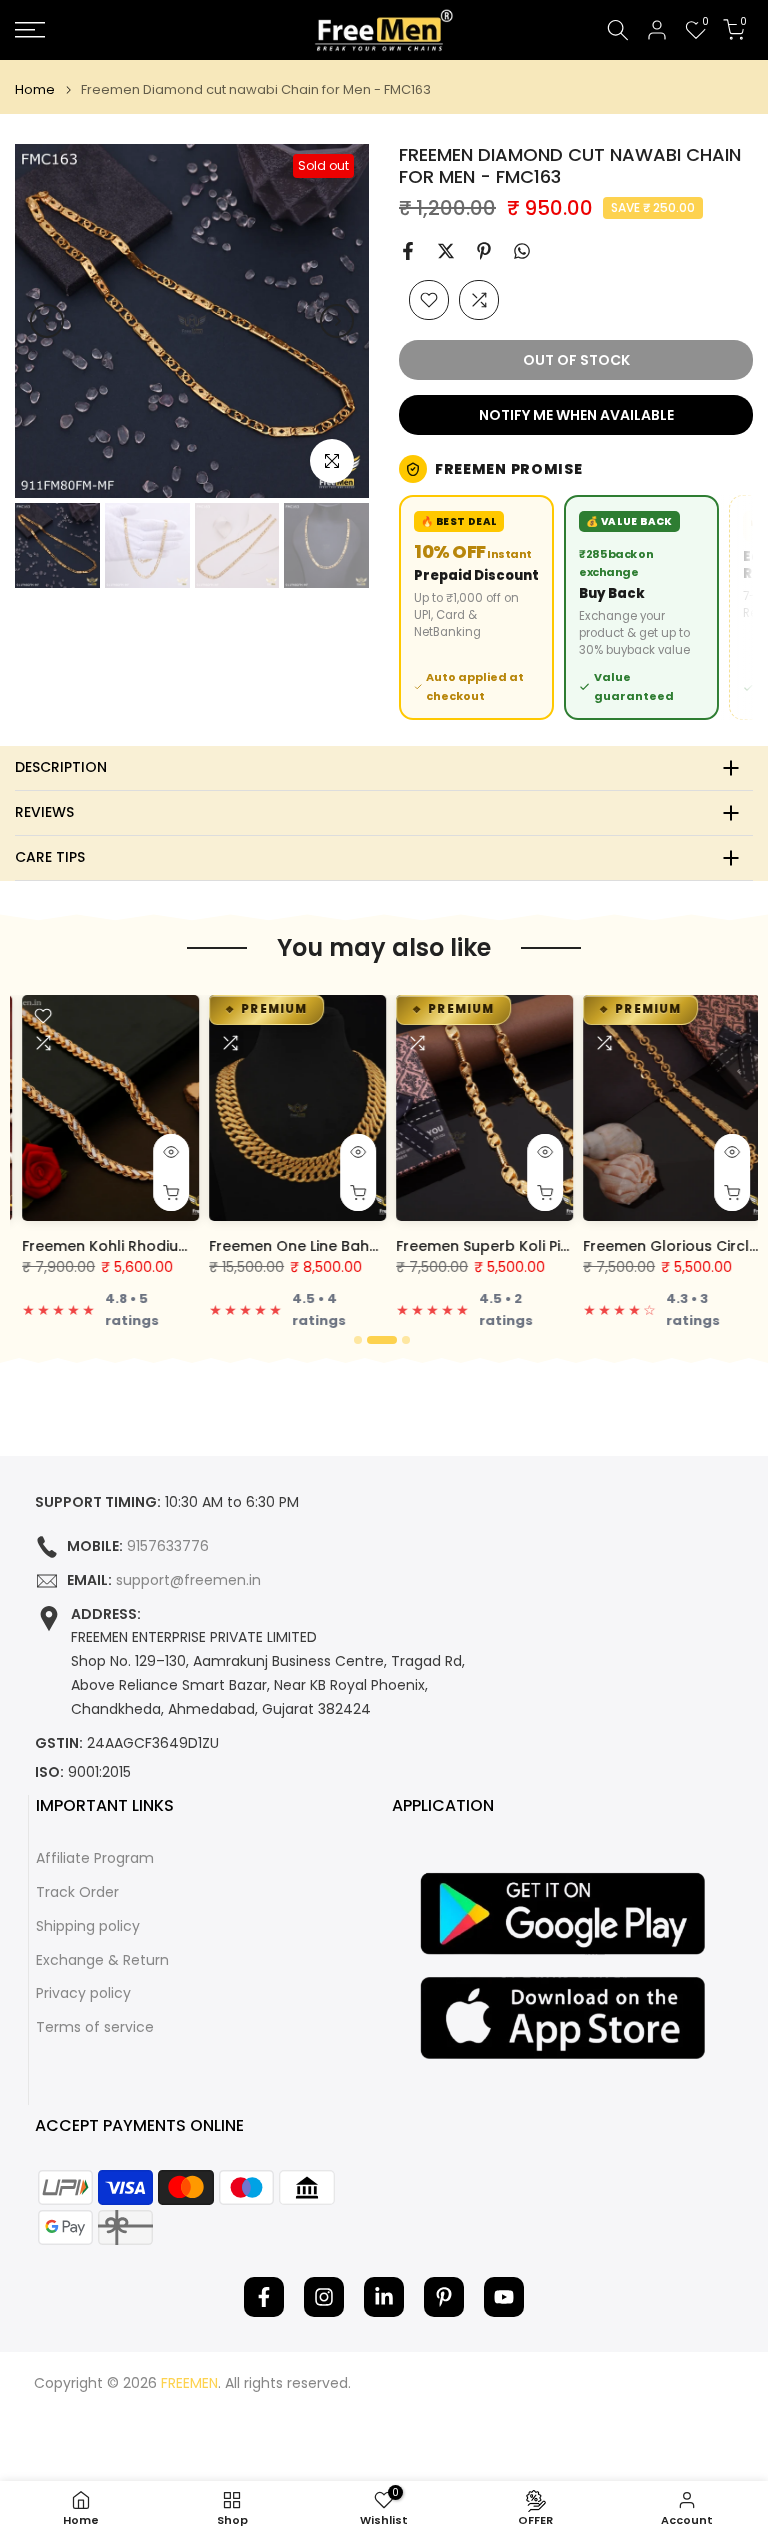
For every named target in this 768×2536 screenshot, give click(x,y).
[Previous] (47, 321)
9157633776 (168, 1546)
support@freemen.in (188, 1580)
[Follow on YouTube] (504, 2297)
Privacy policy (83, 1993)
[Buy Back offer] (641, 607)
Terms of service (95, 2027)
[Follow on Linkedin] (384, 2297)
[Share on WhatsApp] (522, 251)
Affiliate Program (95, 1858)
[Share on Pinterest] (484, 251)
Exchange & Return (102, 1960)
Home (35, 89)
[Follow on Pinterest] (444, 2297)
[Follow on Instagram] (324, 2297)
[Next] (337, 321)
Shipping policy (88, 1926)
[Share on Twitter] (446, 251)
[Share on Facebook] (408, 251)
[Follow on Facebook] (264, 2297)
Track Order (77, 1892)
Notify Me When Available (576, 415)
